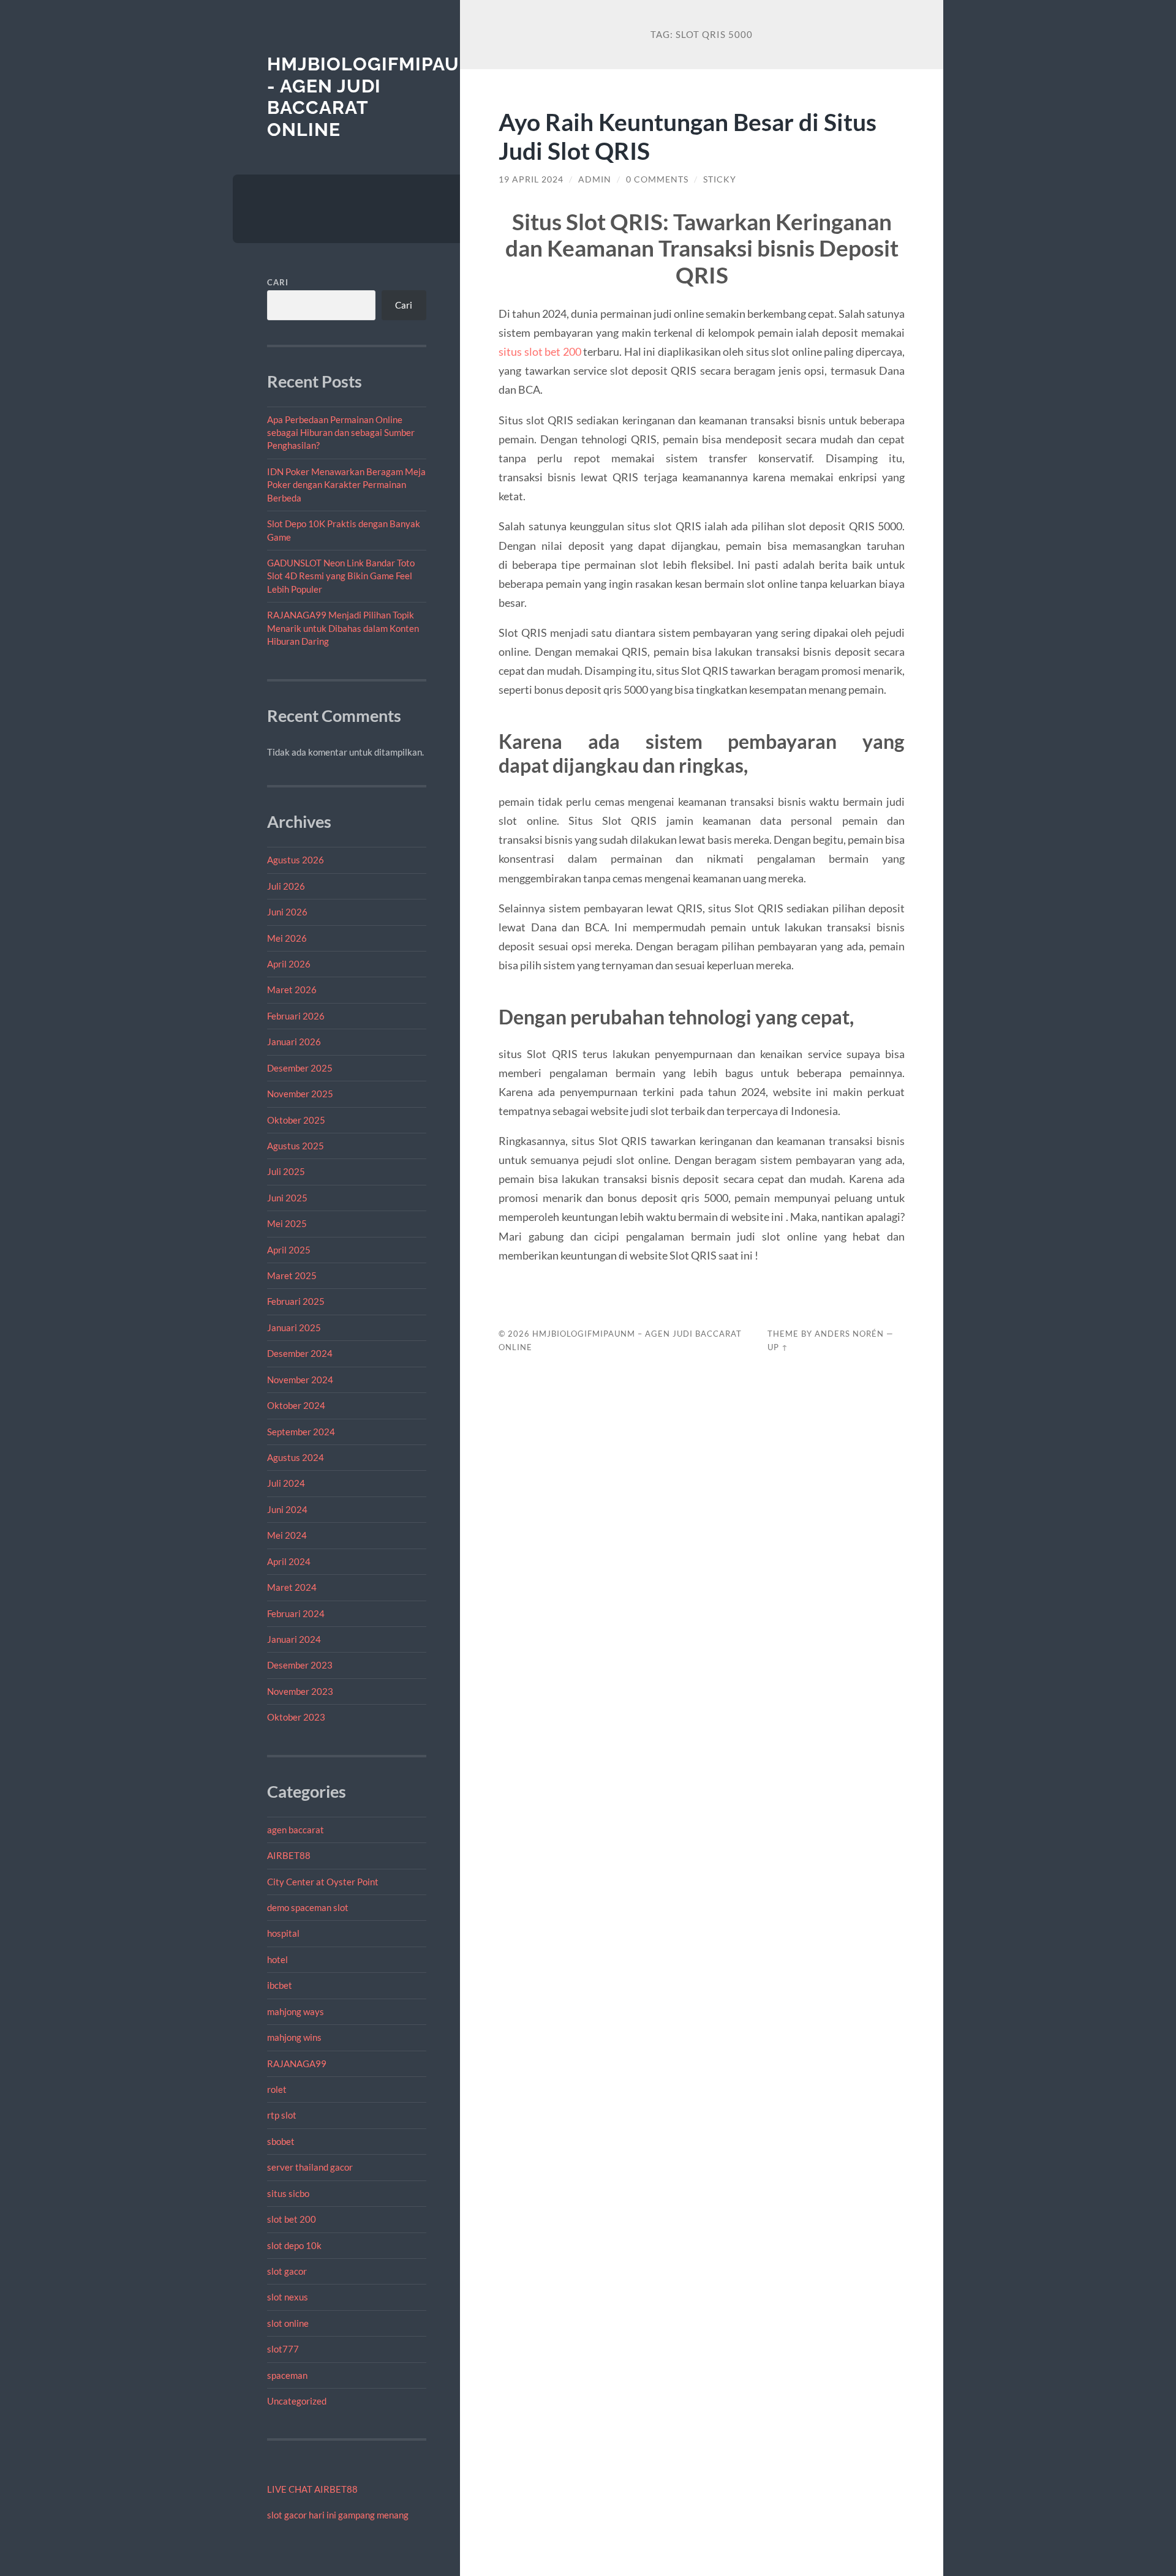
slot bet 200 (292, 2219)
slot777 (283, 2349)
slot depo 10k (294, 2245)
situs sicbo (288, 2193)
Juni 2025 (287, 1198)
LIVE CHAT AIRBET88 (312, 2489)
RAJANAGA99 (297, 2063)
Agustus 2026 (296, 860)
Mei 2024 (287, 1535)
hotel (277, 1959)
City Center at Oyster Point (323, 1882)
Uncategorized (297, 2401)
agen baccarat (296, 1830)
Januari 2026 (294, 1042)
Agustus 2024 (296, 1457)
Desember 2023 (300, 1665)
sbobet (281, 2141)
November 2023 (300, 1691)
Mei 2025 (287, 1223)
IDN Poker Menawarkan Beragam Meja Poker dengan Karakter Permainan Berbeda (346, 485)
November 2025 (300, 1094)
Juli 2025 (286, 1171)
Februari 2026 (296, 1016)
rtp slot (282, 2115)
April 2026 (289, 964)
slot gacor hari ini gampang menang (338, 2515)
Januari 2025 (294, 1327)
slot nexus (288, 2297)
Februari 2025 (296, 1301)
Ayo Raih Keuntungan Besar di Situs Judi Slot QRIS (688, 136)
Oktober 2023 (296, 1717)
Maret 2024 (292, 1587)
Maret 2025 (292, 1275)
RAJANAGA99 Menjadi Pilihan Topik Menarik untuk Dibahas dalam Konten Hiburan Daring (343, 628)
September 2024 (301, 1432)
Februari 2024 (296, 1613)
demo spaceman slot (308, 1907)
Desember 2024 (300, 1353)
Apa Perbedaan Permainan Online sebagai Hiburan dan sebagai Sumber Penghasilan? (341, 433)
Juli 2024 (286, 1483)
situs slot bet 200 (540, 351)
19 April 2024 (531, 179)
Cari (278, 282)
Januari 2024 (294, 1639)
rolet (277, 2089)
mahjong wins (294, 2037)
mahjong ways (296, 2011)
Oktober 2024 (296, 1405)
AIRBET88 (289, 1855)
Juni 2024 (287, 1509)
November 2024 (300, 1380)
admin (595, 179)
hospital (283, 1933)
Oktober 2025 (296, 1120)
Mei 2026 (287, 938)
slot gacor (287, 2271)
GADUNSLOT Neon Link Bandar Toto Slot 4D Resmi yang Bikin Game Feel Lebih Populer (341, 576)
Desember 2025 (300, 1068)
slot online (288, 2323)
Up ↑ (778, 1347)
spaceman (287, 2375)
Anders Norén (849, 1334)
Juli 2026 (286, 886)
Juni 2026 (287, 912)
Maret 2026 (292, 989)
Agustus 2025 (296, 1146)
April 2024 (289, 1561)
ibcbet (280, 1985)
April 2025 (289, 1250)
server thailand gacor (310, 2167)
